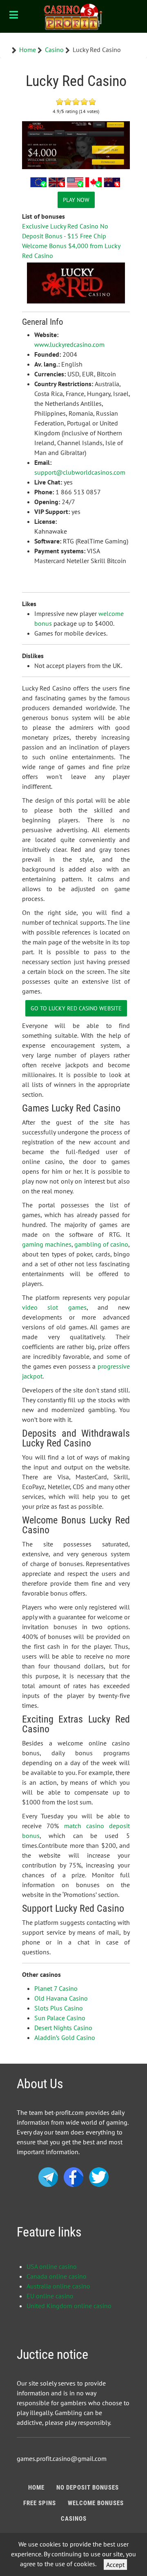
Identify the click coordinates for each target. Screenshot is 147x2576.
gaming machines (47, 1244)
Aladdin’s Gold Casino (65, 2037)
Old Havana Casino (61, 1998)
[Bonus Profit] (73, 16)
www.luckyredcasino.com (69, 344)
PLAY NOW (76, 200)
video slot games (54, 1307)
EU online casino (50, 2296)
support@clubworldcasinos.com (80, 472)
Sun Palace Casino (60, 2018)
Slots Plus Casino (59, 2008)
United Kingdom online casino (69, 2306)
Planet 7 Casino (56, 1988)
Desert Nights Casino (63, 2028)
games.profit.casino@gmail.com (62, 2458)
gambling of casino (101, 1244)
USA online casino (52, 2266)
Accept (115, 2565)
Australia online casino (58, 2286)
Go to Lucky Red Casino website (76, 1008)
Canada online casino (57, 2276)
